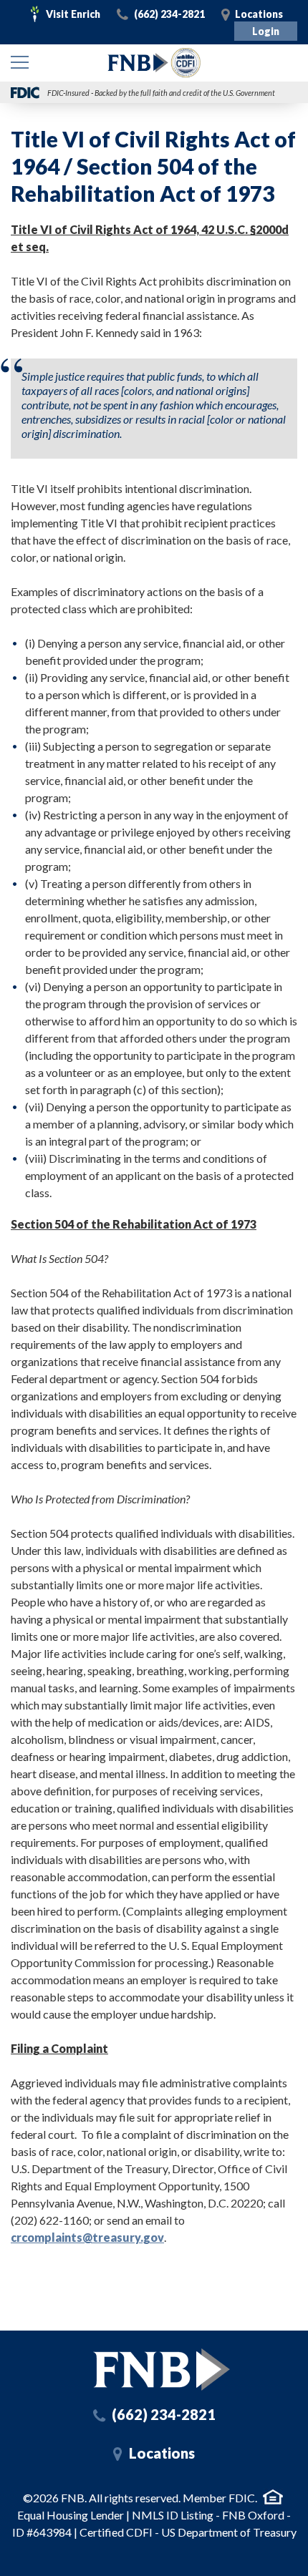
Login (266, 31)
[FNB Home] (162, 2370)
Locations (259, 14)
